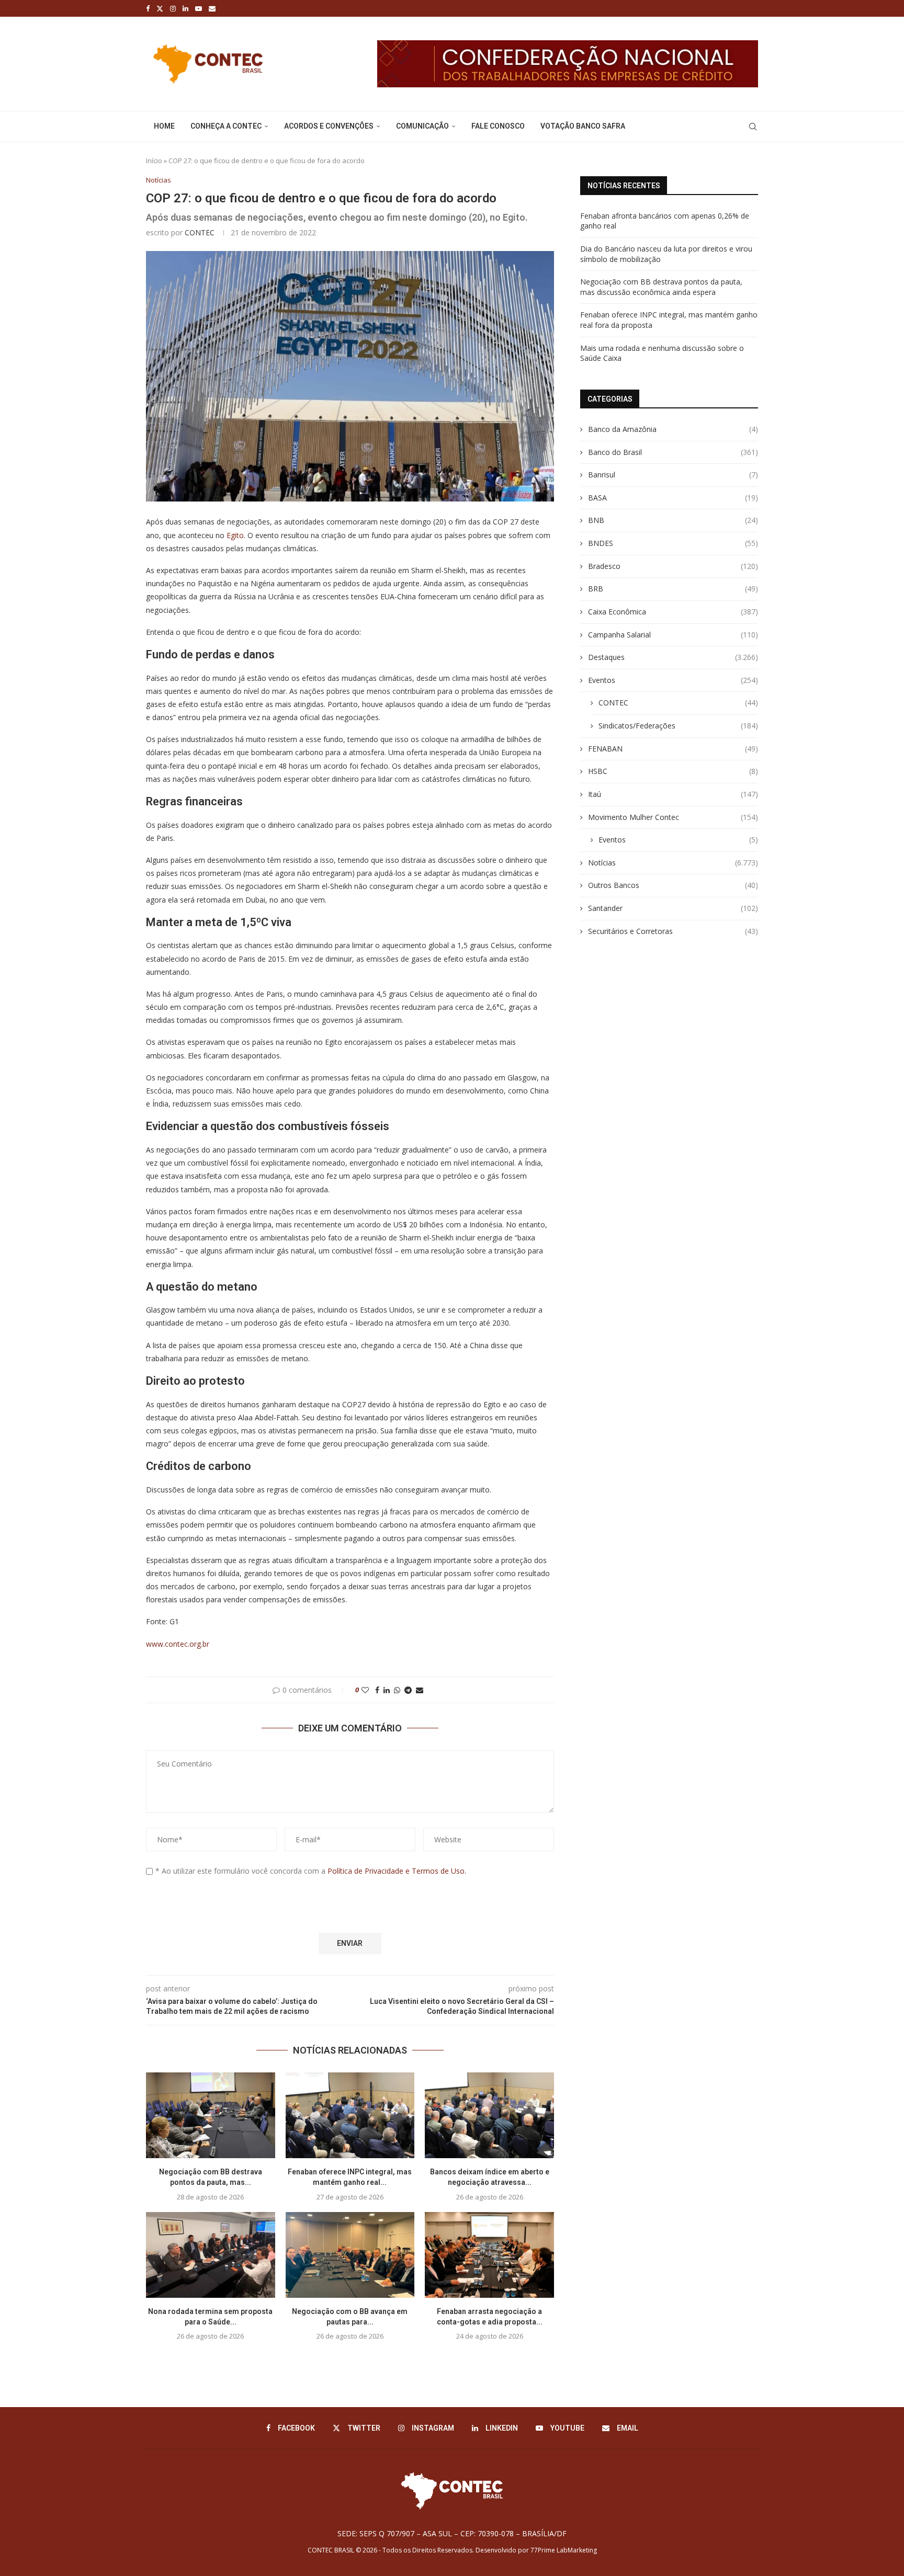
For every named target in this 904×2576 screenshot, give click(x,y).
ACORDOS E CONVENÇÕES (329, 126)
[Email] (212, 8)
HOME (164, 126)
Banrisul (673, 475)
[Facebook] (148, 8)
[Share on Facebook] (377, 1690)
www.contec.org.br (179, 1644)
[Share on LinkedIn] (387, 1690)
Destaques (673, 657)
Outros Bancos (673, 885)
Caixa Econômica (673, 612)
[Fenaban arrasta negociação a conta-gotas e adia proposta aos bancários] (489, 2255)
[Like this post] (365, 1690)
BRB (673, 589)
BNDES (673, 543)
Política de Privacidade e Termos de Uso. (397, 1871)
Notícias (673, 863)
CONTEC (200, 232)
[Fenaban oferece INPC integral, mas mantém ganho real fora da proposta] (350, 2115)
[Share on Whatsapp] (397, 1690)
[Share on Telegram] (408, 1690)
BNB (673, 520)
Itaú (673, 794)
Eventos (673, 680)
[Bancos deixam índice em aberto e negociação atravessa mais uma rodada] (489, 2115)
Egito (235, 535)
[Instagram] (173, 8)
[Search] (753, 127)
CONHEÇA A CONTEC (226, 126)
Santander (673, 908)
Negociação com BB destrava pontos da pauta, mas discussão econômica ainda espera (661, 287)
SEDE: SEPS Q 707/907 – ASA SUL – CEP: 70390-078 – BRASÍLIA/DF (452, 2533)
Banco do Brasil (673, 452)
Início (154, 161)
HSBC (673, 771)
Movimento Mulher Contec (673, 817)
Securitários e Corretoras (673, 931)
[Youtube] (199, 8)
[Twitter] (160, 8)
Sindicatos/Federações (678, 726)
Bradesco (673, 566)
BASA (673, 498)
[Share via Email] (420, 1690)
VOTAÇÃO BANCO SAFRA (583, 126)
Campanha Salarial (673, 635)
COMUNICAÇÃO (422, 126)
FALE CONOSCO (498, 126)
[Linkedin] (185, 8)
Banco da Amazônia (673, 429)
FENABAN (673, 749)
